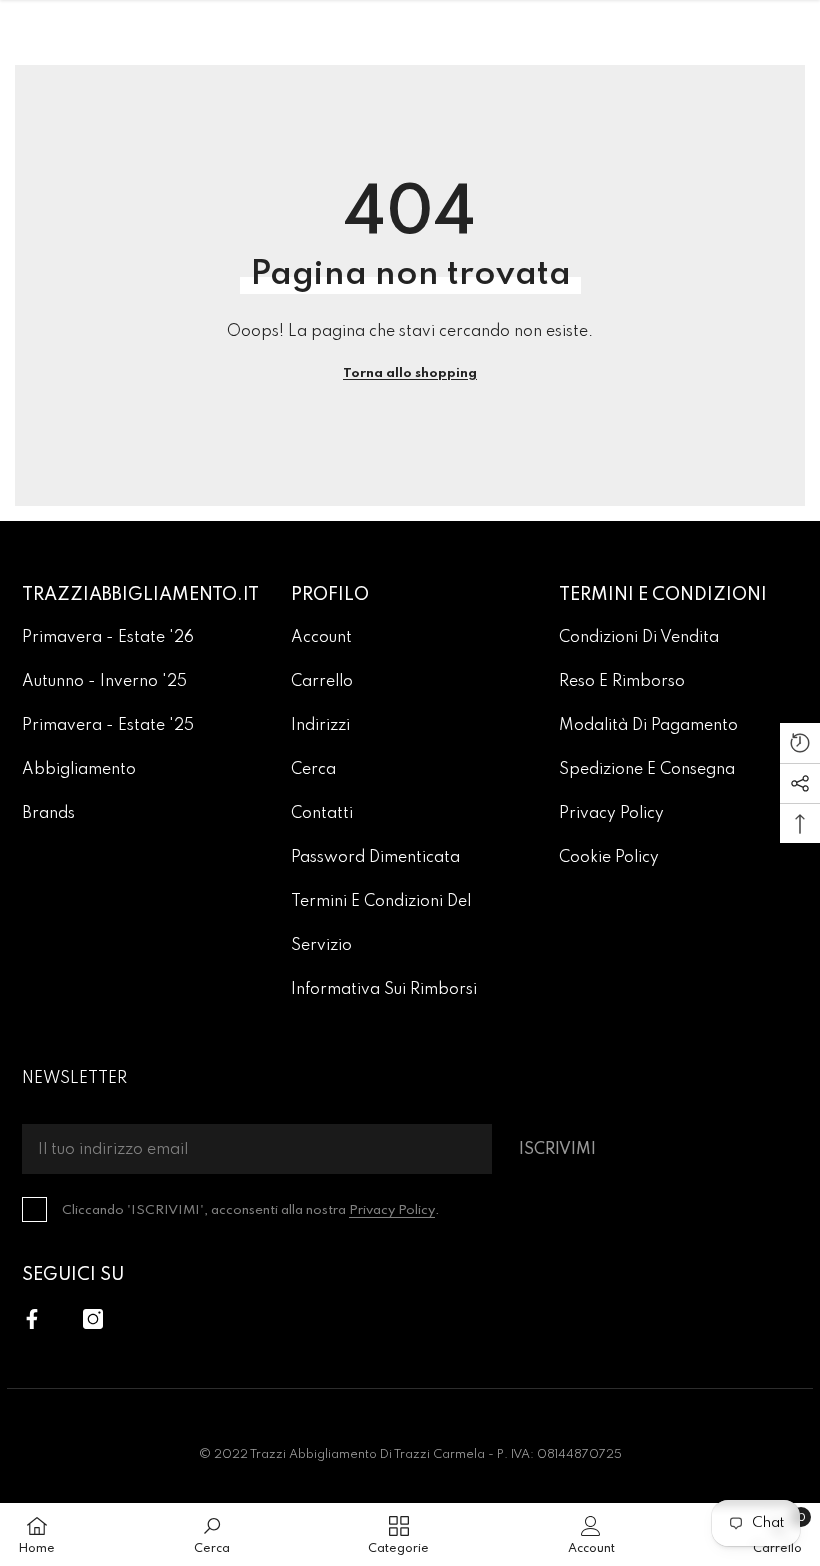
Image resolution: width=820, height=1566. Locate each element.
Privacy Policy (392, 1210)
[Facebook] (32, 1319)
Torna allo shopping (410, 373)
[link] (212, 1534)
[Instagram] (93, 1319)
